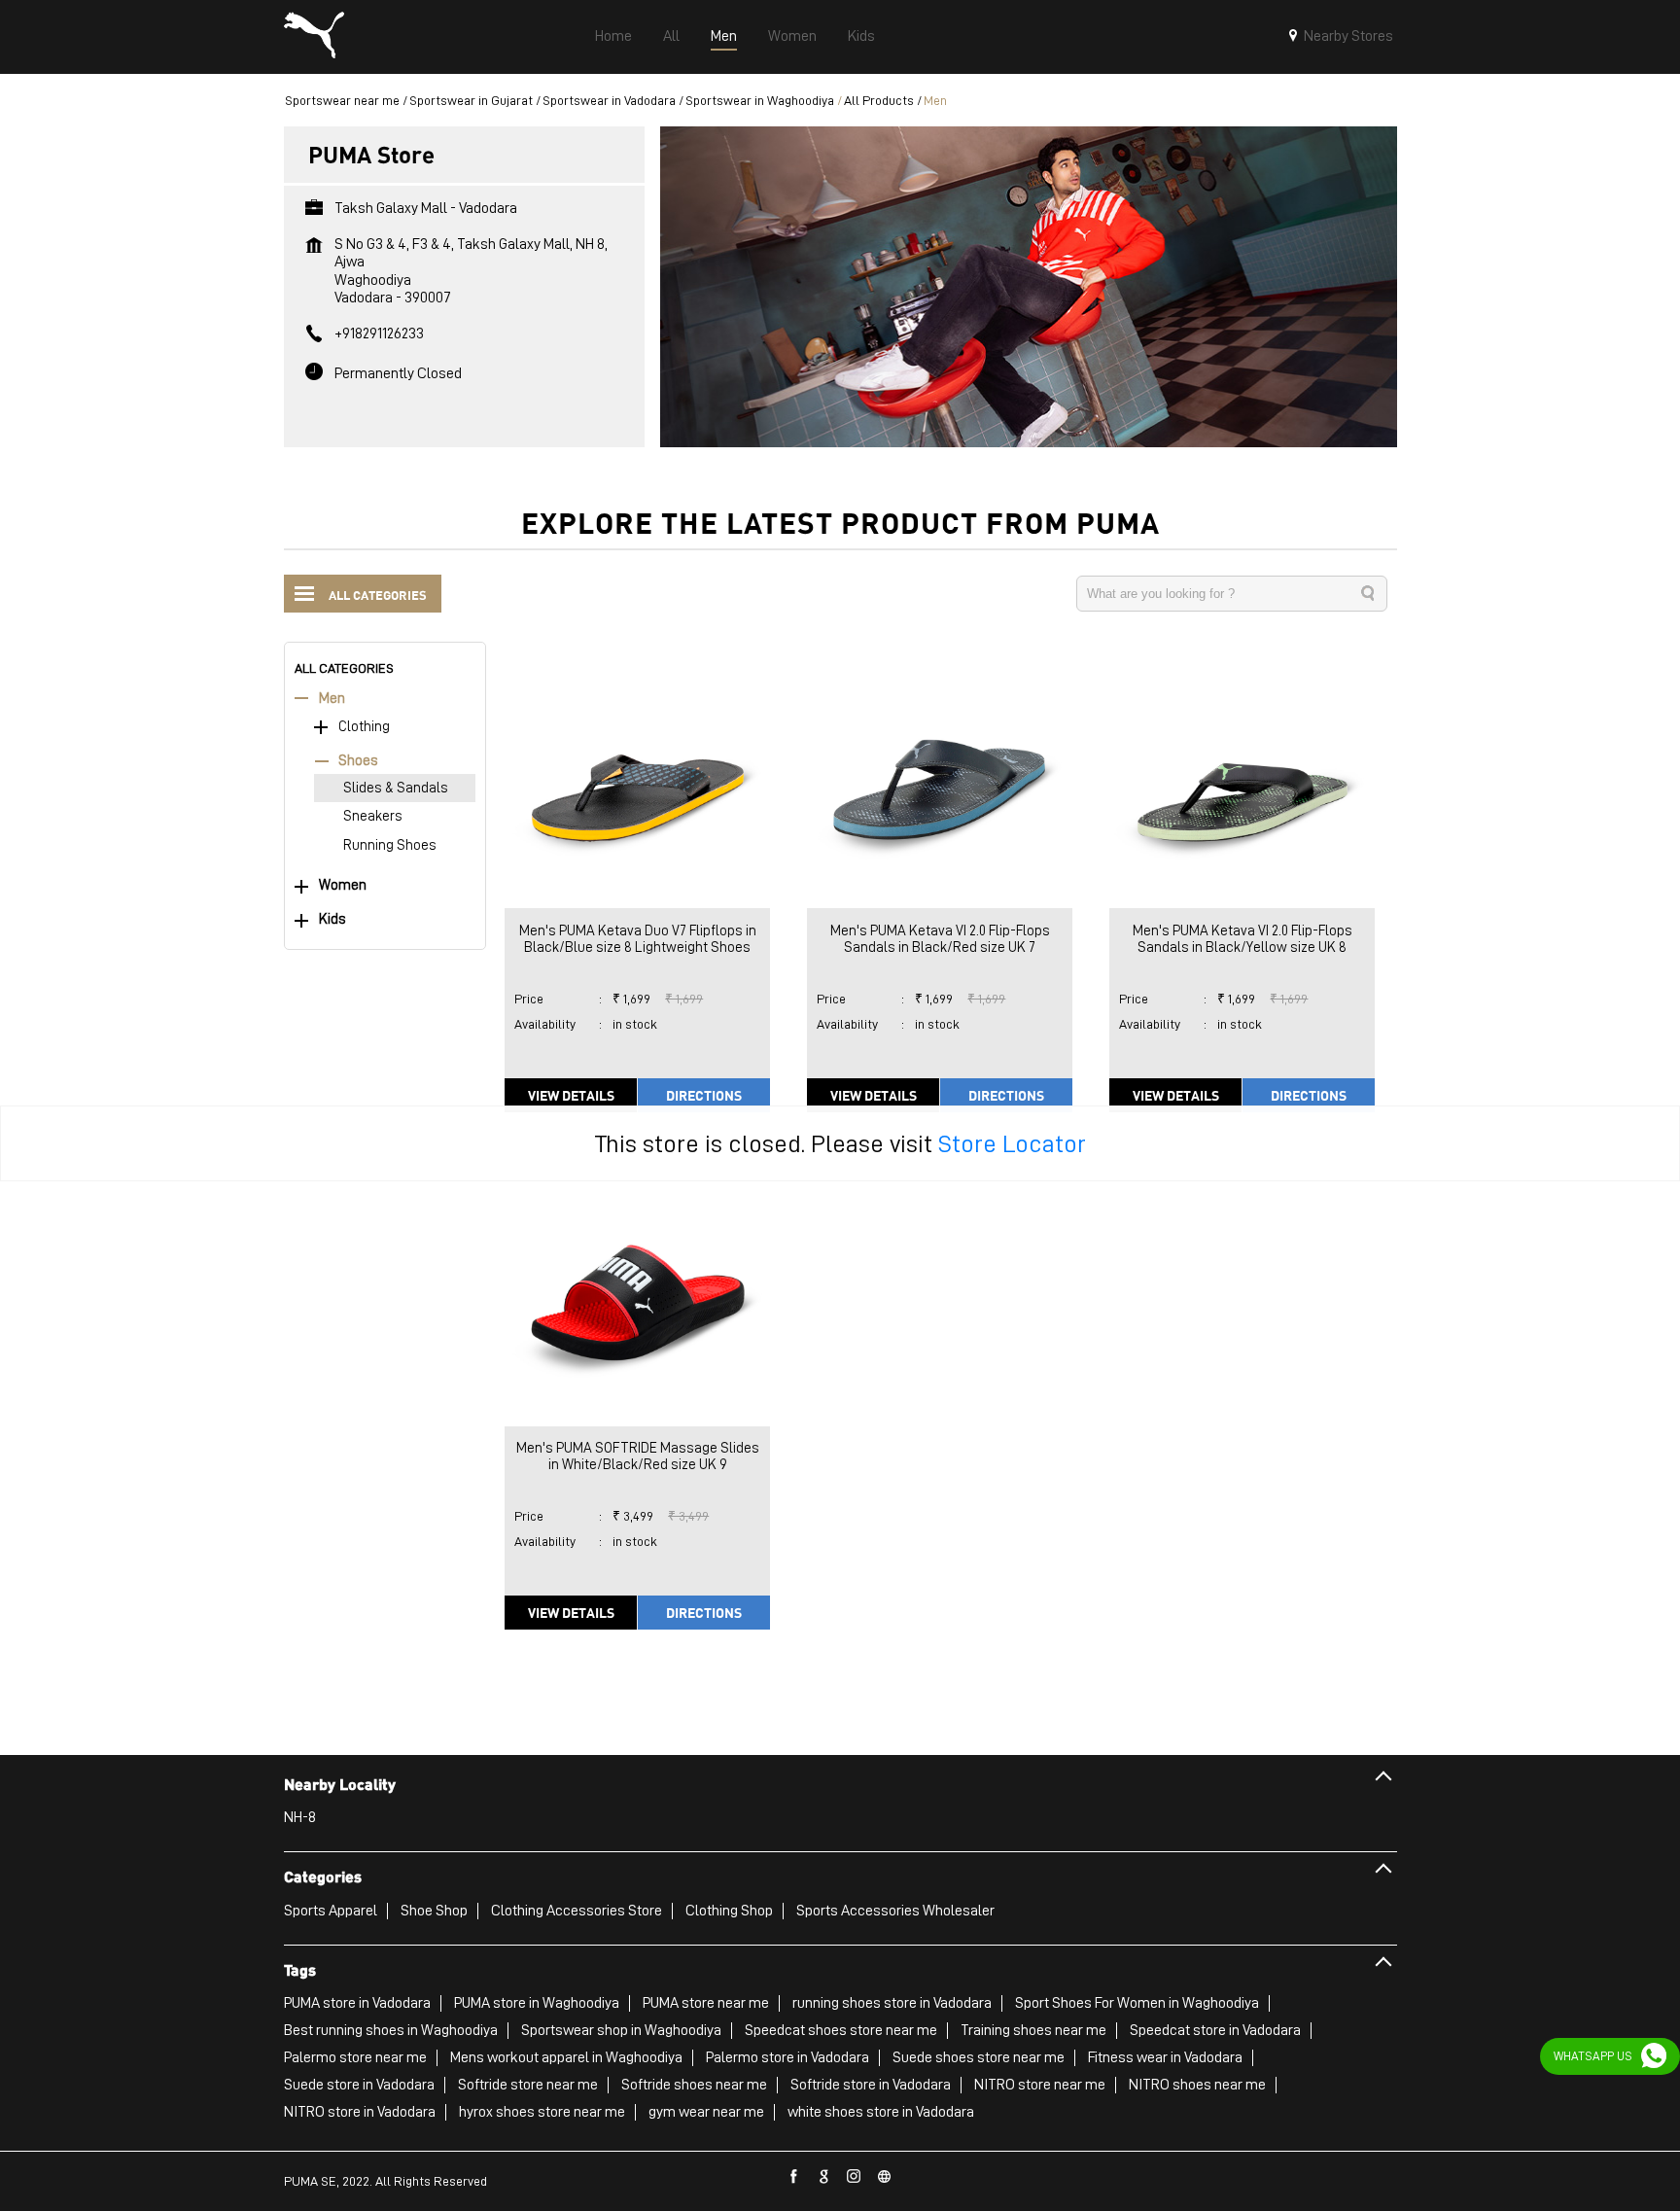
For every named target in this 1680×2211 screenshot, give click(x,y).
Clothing (364, 727)
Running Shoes (390, 845)
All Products (879, 100)
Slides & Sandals (396, 788)
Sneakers (373, 816)
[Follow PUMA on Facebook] (794, 2177)
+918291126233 (379, 333)
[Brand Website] (885, 2177)
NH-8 (300, 1817)
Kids (332, 919)
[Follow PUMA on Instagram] (855, 2177)
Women (343, 885)
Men (332, 699)
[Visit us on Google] (824, 2177)
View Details (571, 1095)
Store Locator (1012, 1143)
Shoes (358, 761)
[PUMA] (314, 37)
